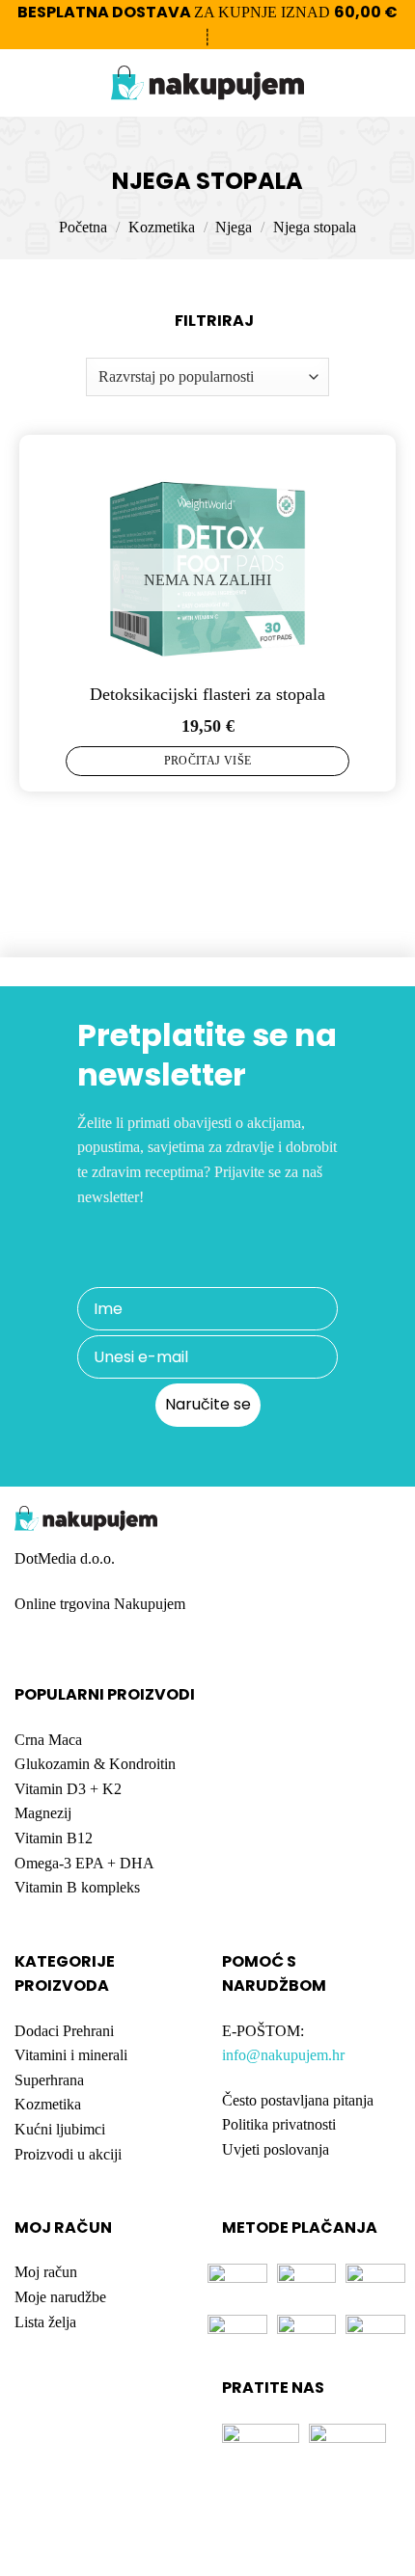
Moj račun (46, 2272)
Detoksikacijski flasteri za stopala (207, 694)
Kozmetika (162, 227)
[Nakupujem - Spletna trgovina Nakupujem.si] (207, 83)
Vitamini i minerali (71, 2055)
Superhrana (49, 2080)
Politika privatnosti (279, 2124)
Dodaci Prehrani (64, 2031)
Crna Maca (48, 1740)
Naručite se (208, 1404)
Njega (234, 227)
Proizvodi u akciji (68, 2154)
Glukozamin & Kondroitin (95, 1764)
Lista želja (45, 2322)
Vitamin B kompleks (77, 1887)
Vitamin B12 (54, 1838)
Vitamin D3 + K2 (68, 1789)
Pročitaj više (208, 761)
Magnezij (43, 1813)
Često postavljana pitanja (298, 2100)
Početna (83, 227)
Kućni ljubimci (60, 2129)
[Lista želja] (358, 83)
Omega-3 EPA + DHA (84, 1863)
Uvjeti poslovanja (276, 2149)
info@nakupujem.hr (283, 2055)
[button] (26, 83)
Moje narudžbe (60, 2297)
